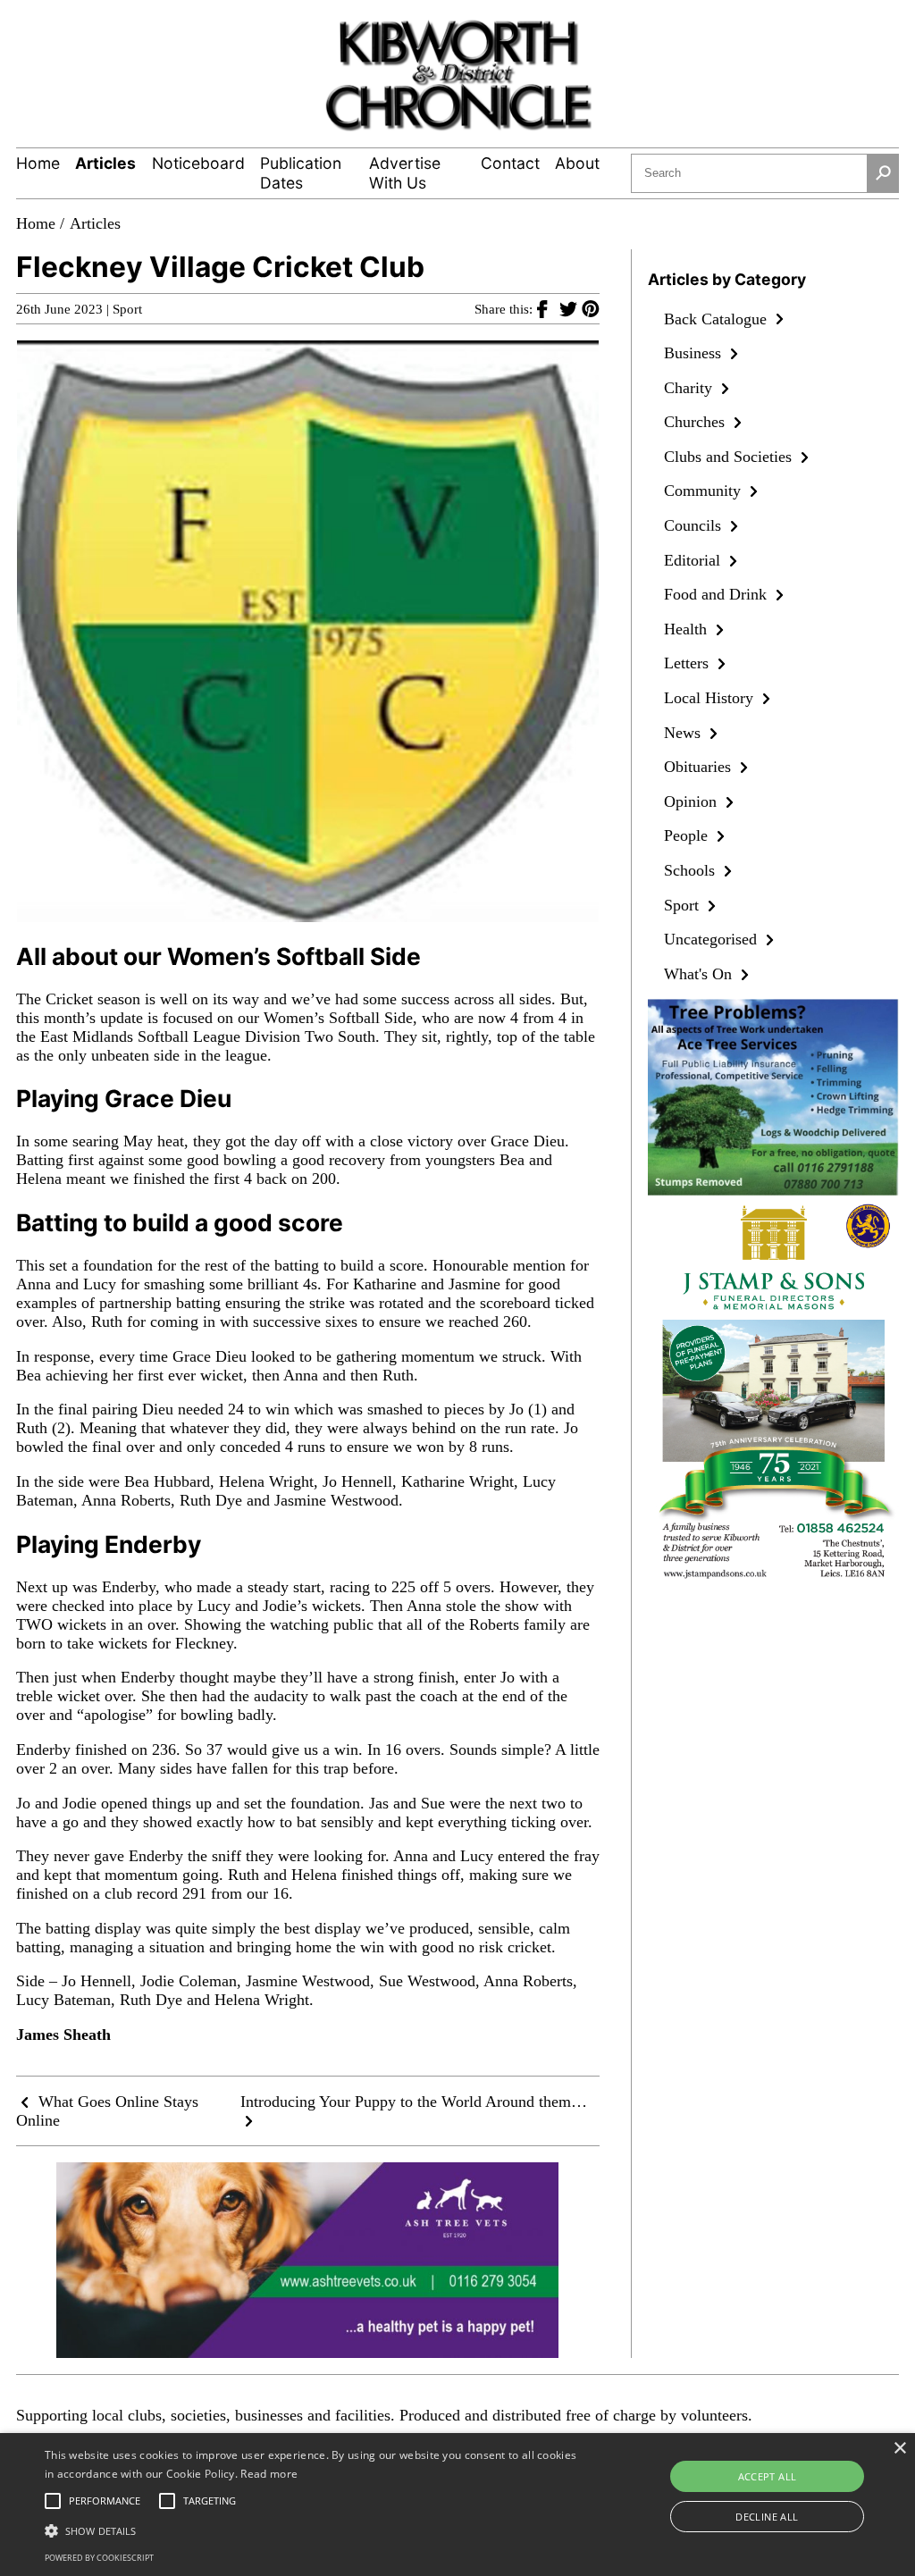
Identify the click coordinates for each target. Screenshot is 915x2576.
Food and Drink (718, 594)
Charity (690, 388)
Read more (269, 2474)
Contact (510, 163)
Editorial (694, 560)
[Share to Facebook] (548, 308)
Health (688, 629)
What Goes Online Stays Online (107, 2111)
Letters (688, 663)
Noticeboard (198, 163)
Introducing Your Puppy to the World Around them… (414, 2102)
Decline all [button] (767, 2517)
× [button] (899, 2449)
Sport (127, 309)
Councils (695, 525)
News (684, 733)
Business (695, 353)
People (688, 835)
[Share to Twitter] (571, 308)
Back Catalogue (718, 319)
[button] (313, 2530)
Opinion (693, 801)
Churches (697, 422)
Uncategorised (713, 939)
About (577, 163)
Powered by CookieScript (99, 2558)
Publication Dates (301, 173)
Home (38, 163)
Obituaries (700, 767)
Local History (711, 698)
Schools (692, 870)
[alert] (457, 2505)
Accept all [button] (768, 2476)
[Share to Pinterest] (591, 308)
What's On (700, 974)
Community (705, 491)
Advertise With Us (405, 173)
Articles (105, 163)
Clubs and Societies (730, 457)
